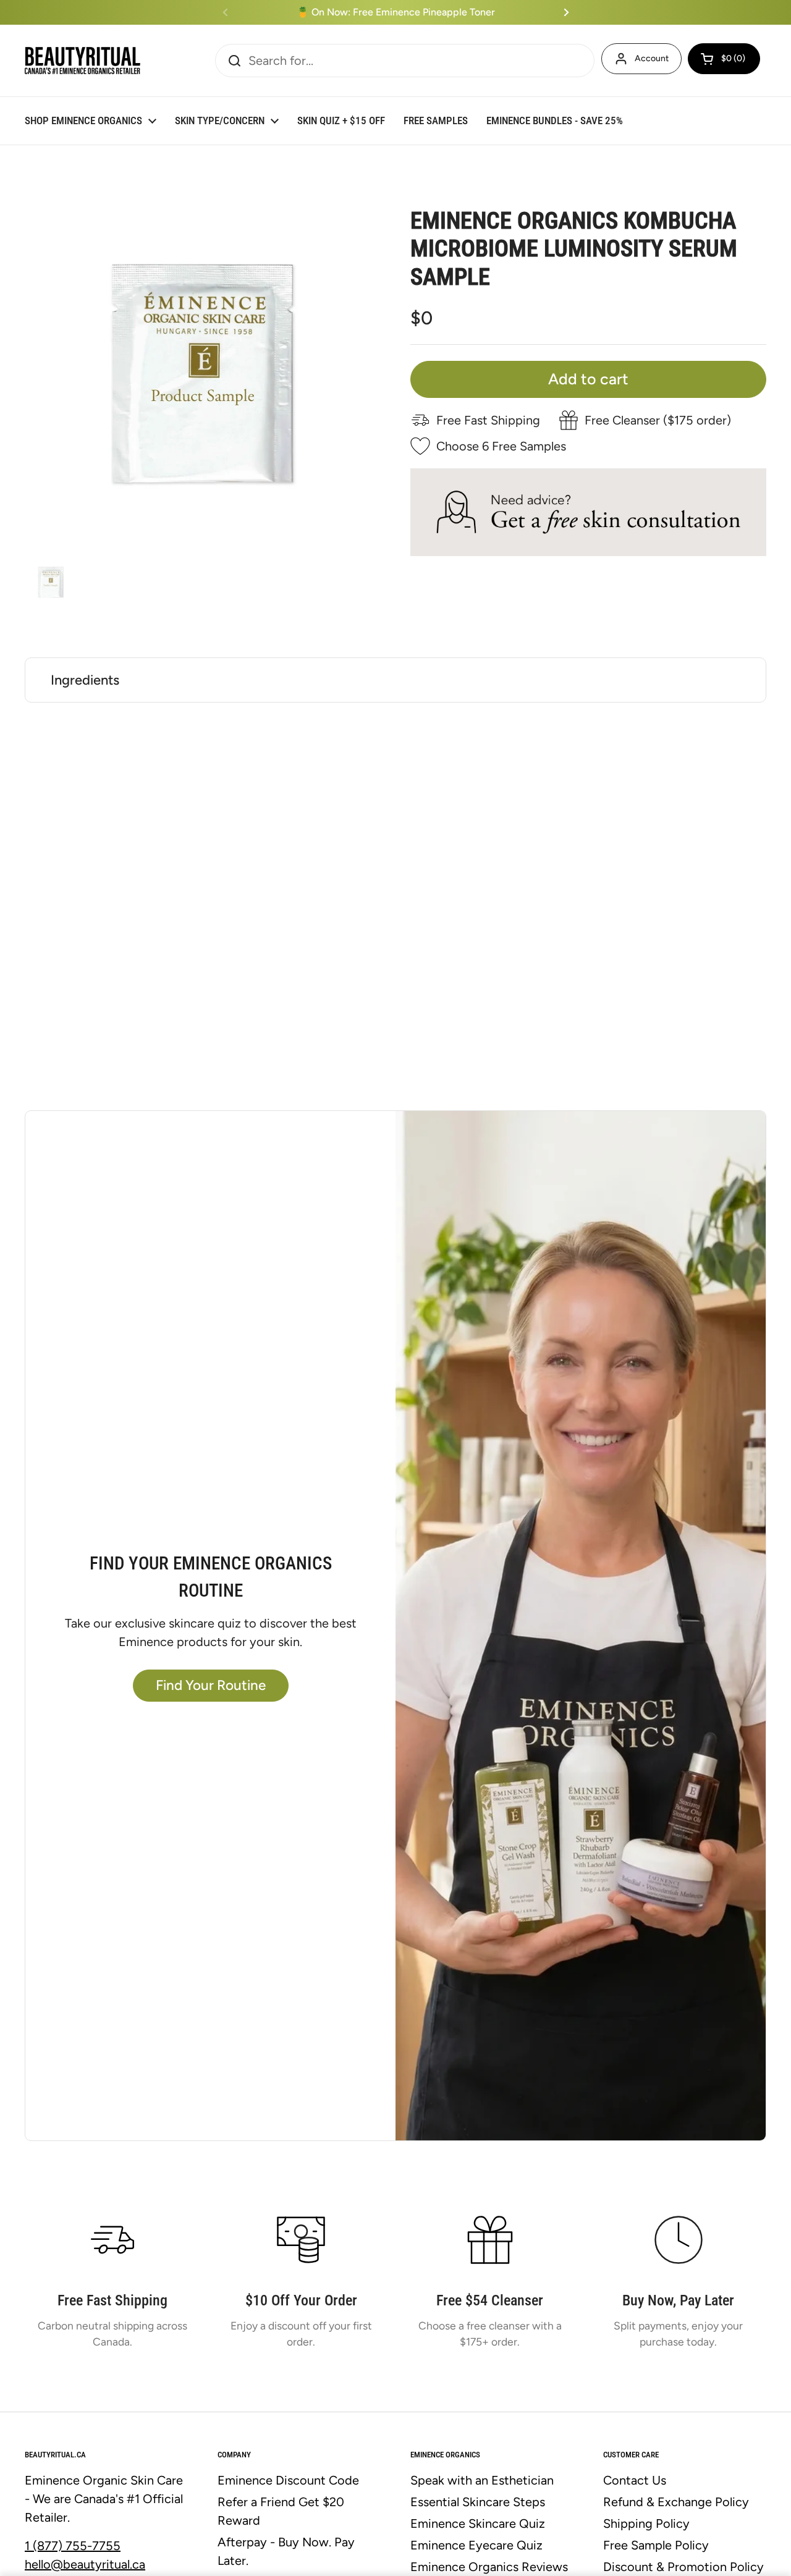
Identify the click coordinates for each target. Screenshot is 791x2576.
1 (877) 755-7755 (73, 2546)
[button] (724, 59)
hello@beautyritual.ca (85, 2564)
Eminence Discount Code (288, 2480)
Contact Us (635, 2480)
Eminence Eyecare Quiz (476, 2545)
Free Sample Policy (656, 2545)
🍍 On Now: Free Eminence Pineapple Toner (396, 12)
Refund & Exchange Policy (676, 2502)
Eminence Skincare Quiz (478, 2523)
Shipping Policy (646, 2523)
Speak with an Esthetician (482, 2480)
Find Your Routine (211, 1685)
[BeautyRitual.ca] (82, 61)
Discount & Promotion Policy (683, 2567)
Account (652, 58)
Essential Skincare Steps (478, 2502)
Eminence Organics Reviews (489, 2567)
